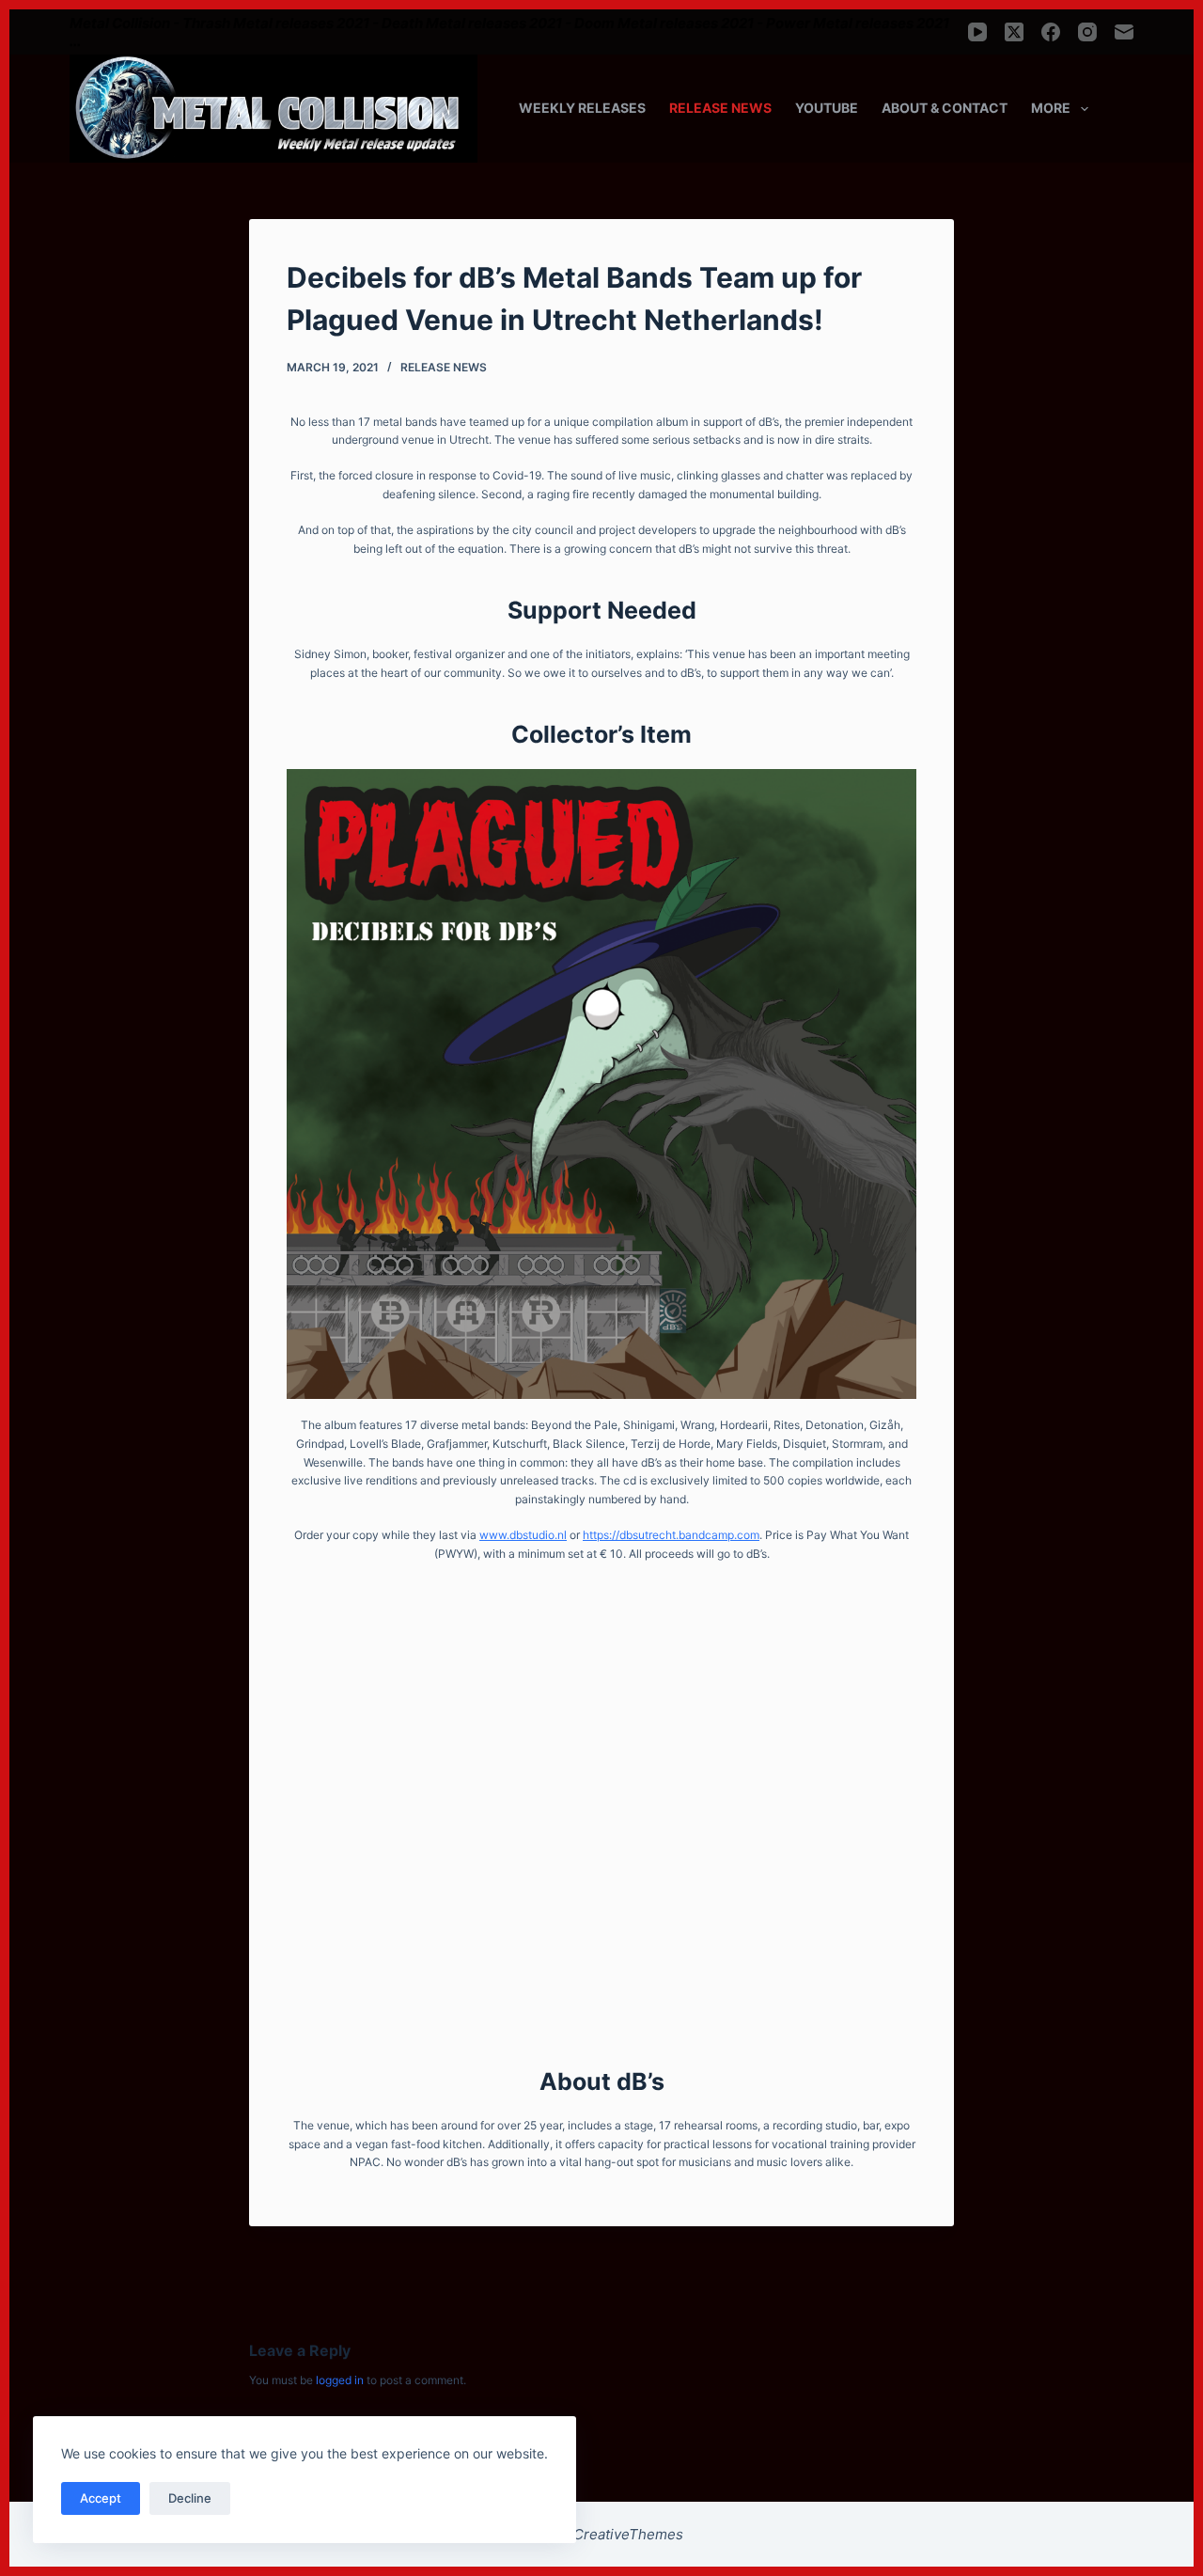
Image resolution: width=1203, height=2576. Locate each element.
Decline (190, 2498)
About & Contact (945, 108)
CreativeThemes (628, 2534)
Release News (720, 108)
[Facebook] (1051, 32)
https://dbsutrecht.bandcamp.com (671, 1535)
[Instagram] (1087, 32)
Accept (101, 2498)
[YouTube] (977, 32)
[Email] (1124, 32)
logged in (340, 2380)
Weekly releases (582, 108)
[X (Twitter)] (1014, 32)
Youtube (827, 108)
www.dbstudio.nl (523, 1535)
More (1051, 108)
